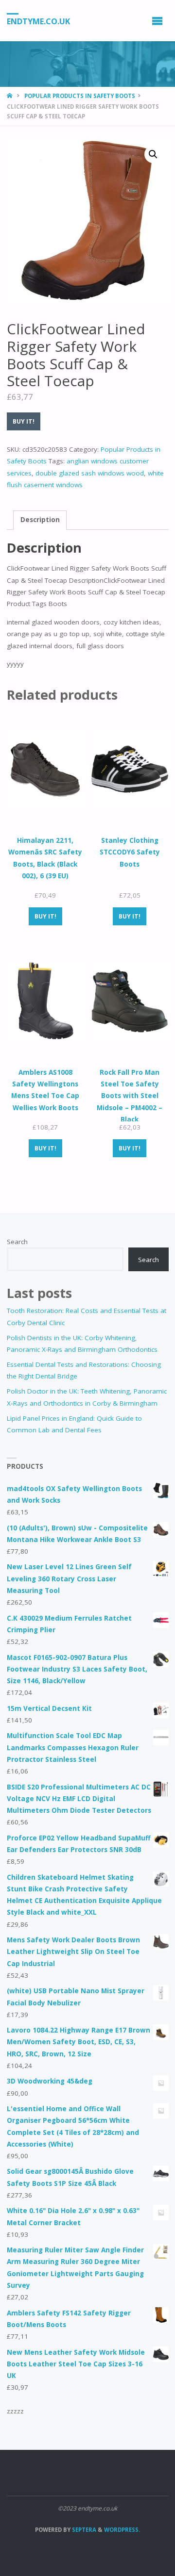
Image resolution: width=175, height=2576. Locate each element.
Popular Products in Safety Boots (80, 96)
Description (40, 520)
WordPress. (122, 2530)
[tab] (40, 520)
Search (17, 1242)
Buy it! (24, 421)
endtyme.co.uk (38, 21)
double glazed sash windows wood (90, 473)
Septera (83, 2530)
